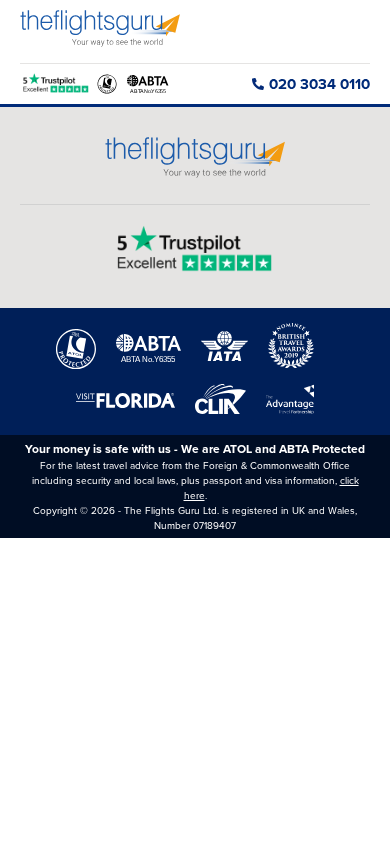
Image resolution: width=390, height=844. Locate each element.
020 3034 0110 (319, 84)
